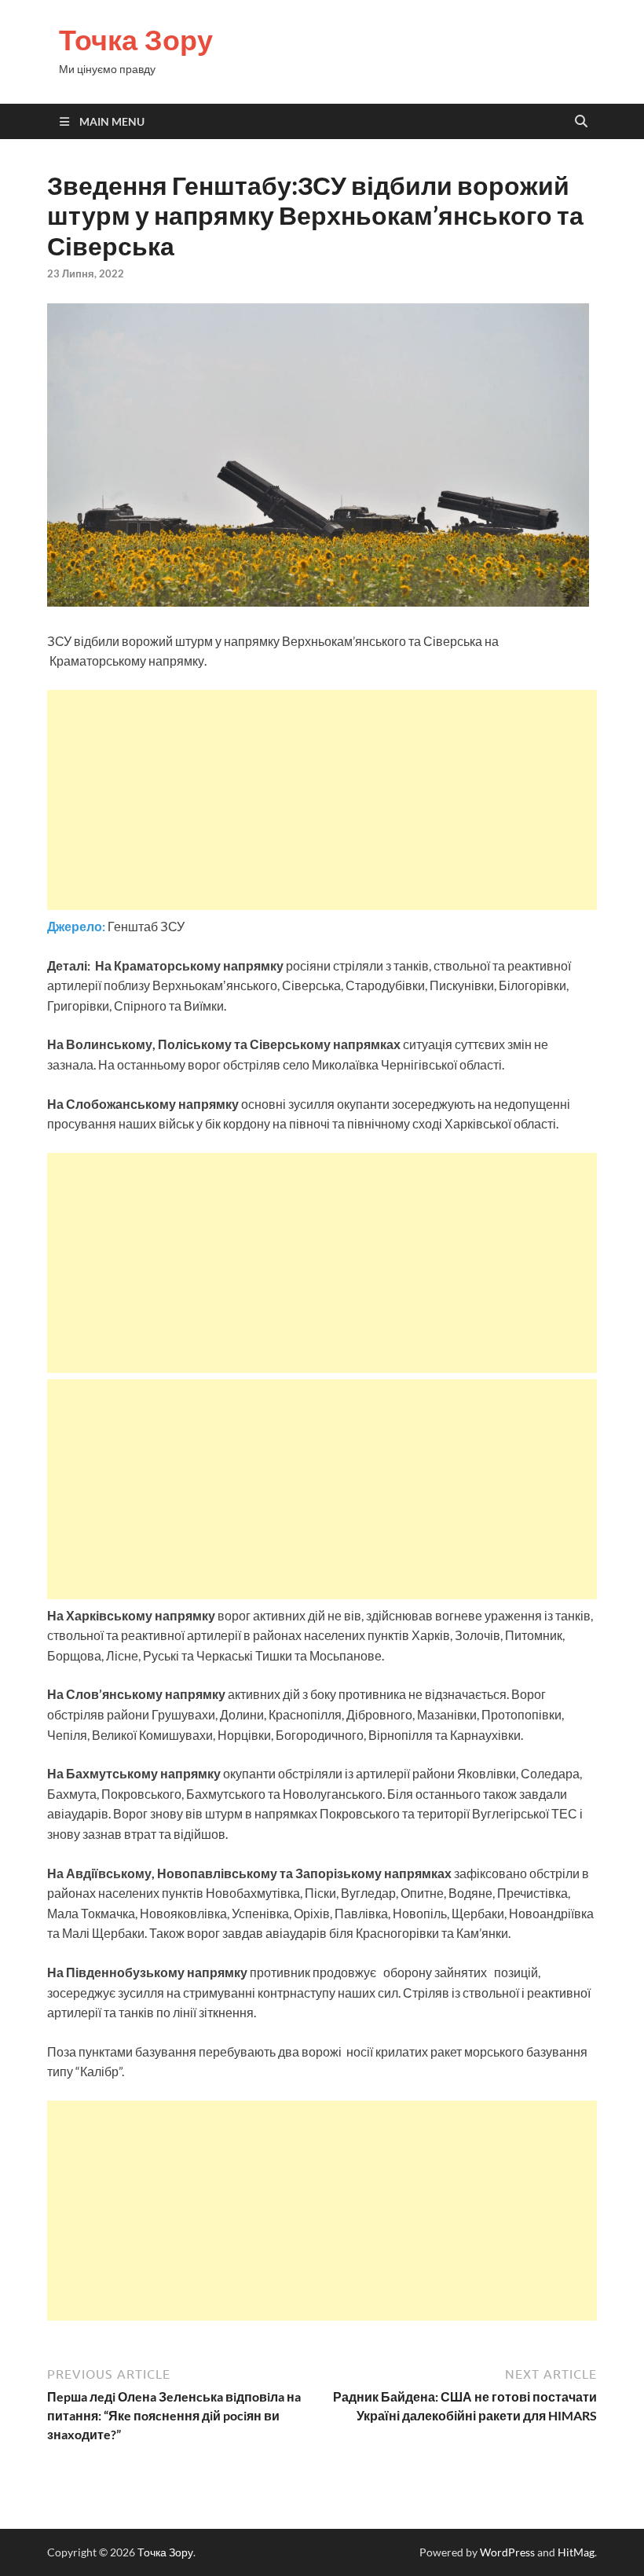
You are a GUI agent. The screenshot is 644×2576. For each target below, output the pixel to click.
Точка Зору (136, 40)
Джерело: (77, 926)
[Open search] (581, 122)
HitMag (576, 2552)
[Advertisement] (322, 800)
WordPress (507, 2552)
